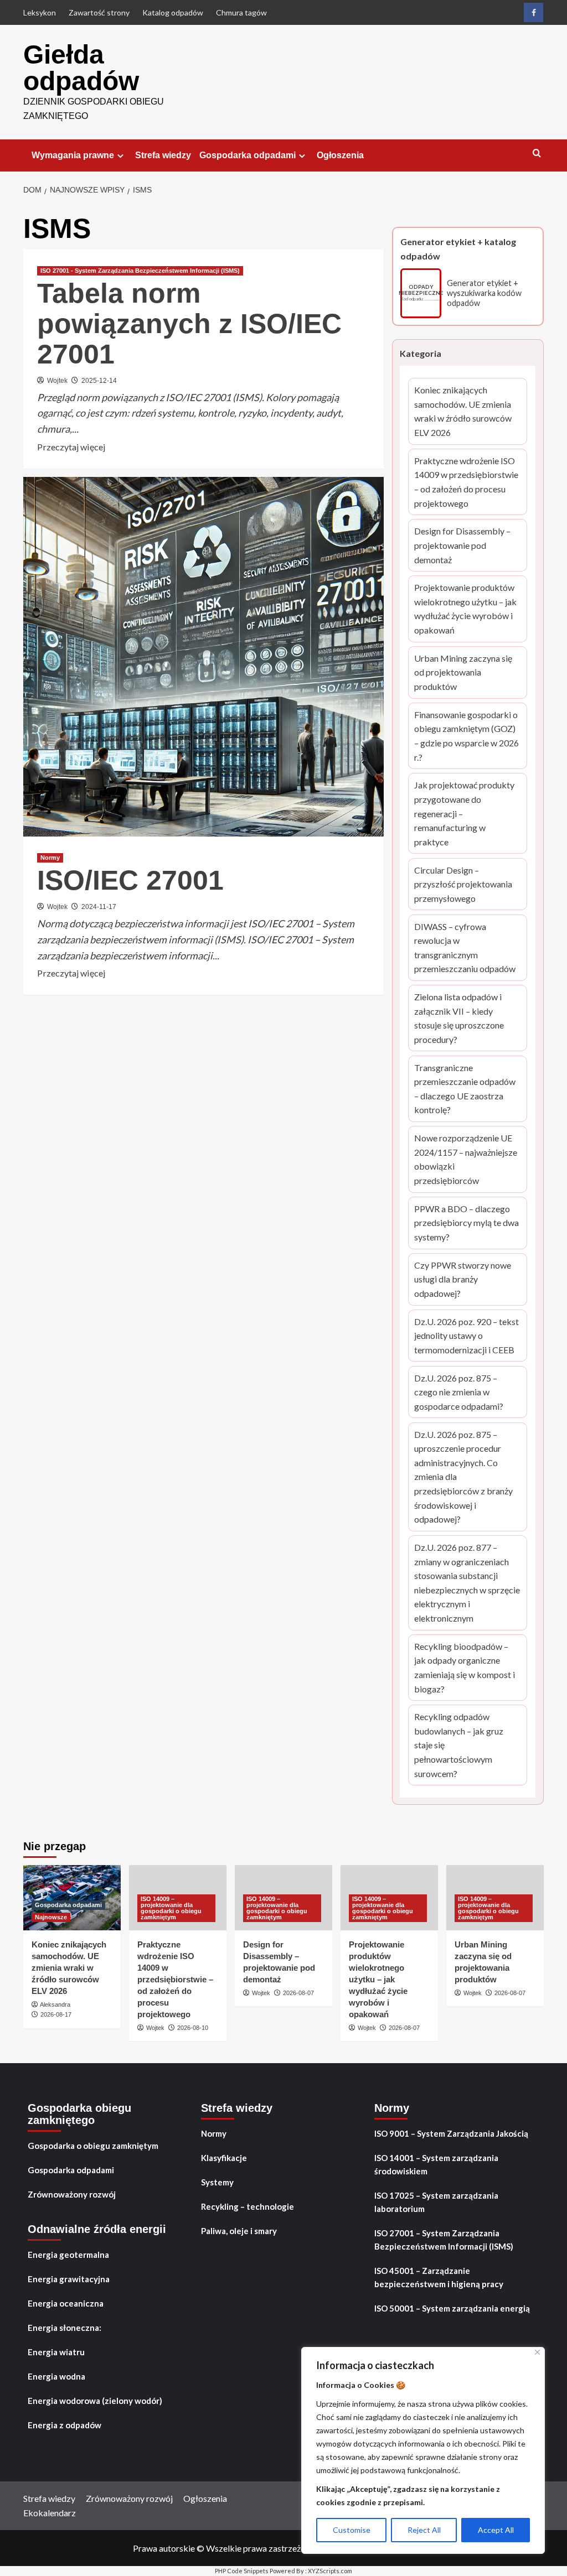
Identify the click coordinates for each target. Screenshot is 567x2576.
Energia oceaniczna (66, 2303)
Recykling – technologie (248, 2206)
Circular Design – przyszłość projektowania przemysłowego (468, 885)
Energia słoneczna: (65, 2328)
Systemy (217, 2182)
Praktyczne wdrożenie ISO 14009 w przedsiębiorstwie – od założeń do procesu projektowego (468, 483)
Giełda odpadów (81, 68)
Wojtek (57, 381)
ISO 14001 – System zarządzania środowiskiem (436, 2164)
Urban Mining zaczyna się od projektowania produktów (468, 673)
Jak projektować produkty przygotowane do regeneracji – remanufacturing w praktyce (468, 814)
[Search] (537, 154)
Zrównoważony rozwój (72, 2194)
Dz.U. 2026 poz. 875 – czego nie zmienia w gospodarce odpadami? (468, 1393)
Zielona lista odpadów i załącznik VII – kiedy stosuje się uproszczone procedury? (468, 1019)
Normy (50, 858)
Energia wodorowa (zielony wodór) (95, 2401)
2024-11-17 (99, 907)
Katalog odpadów (173, 12)
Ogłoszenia (340, 155)
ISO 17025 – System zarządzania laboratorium (436, 2202)
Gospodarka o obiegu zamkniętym (93, 2146)
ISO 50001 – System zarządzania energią (452, 2308)
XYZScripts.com (330, 2571)
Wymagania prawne (73, 155)
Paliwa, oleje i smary (239, 2231)
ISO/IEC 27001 (130, 880)
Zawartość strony (99, 12)
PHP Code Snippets (242, 2571)
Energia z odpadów (65, 2425)
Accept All (496, 2530)
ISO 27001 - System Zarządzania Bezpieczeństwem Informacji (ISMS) (140, 271)
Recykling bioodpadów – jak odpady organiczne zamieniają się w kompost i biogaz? (468, 1668)
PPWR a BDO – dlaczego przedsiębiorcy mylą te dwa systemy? (468, 1224)
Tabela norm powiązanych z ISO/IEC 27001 (189, 324)
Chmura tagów (241, 12)
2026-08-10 (193, 2028)
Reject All (424, 2530)
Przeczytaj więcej (71, 448)
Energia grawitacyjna (69, 2279)
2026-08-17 (56, 2014)
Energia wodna (56, 2376)
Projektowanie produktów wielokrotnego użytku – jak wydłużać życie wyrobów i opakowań (468, 609)
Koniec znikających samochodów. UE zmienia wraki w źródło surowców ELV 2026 (468, 412)
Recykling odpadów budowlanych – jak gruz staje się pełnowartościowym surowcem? (468, 1746)
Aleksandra (55, 2004)
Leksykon (40, 12)
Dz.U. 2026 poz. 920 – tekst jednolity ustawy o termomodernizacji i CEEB (468, 1337)
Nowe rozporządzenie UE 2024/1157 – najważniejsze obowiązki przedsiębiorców (468, 1160)
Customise (352, 2530)
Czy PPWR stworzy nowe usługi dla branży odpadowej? (468, 1280)
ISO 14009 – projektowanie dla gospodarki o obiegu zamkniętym (171, 1908)
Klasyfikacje (224, 2158)
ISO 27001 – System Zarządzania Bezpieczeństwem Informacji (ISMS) (444, 2240)
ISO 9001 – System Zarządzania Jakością (451, 2133)
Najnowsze (51, 1917)
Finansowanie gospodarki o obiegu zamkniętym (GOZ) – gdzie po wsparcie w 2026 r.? (468, 737)
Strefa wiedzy (163, 155)
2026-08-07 (298, 1993)
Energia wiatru (56, 2352)
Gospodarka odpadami (248, 155)
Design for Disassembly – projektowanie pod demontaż (468, 546)
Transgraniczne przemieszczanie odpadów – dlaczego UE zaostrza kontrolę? (468, 1090)
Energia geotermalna (68, 2255)
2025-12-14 (99, 381)
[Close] (537, 2352)
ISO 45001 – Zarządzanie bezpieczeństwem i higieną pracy (439, 2277)
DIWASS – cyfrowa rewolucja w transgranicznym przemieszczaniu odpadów (468, 949)
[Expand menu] (120, 156)
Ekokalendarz (50, 2513)
